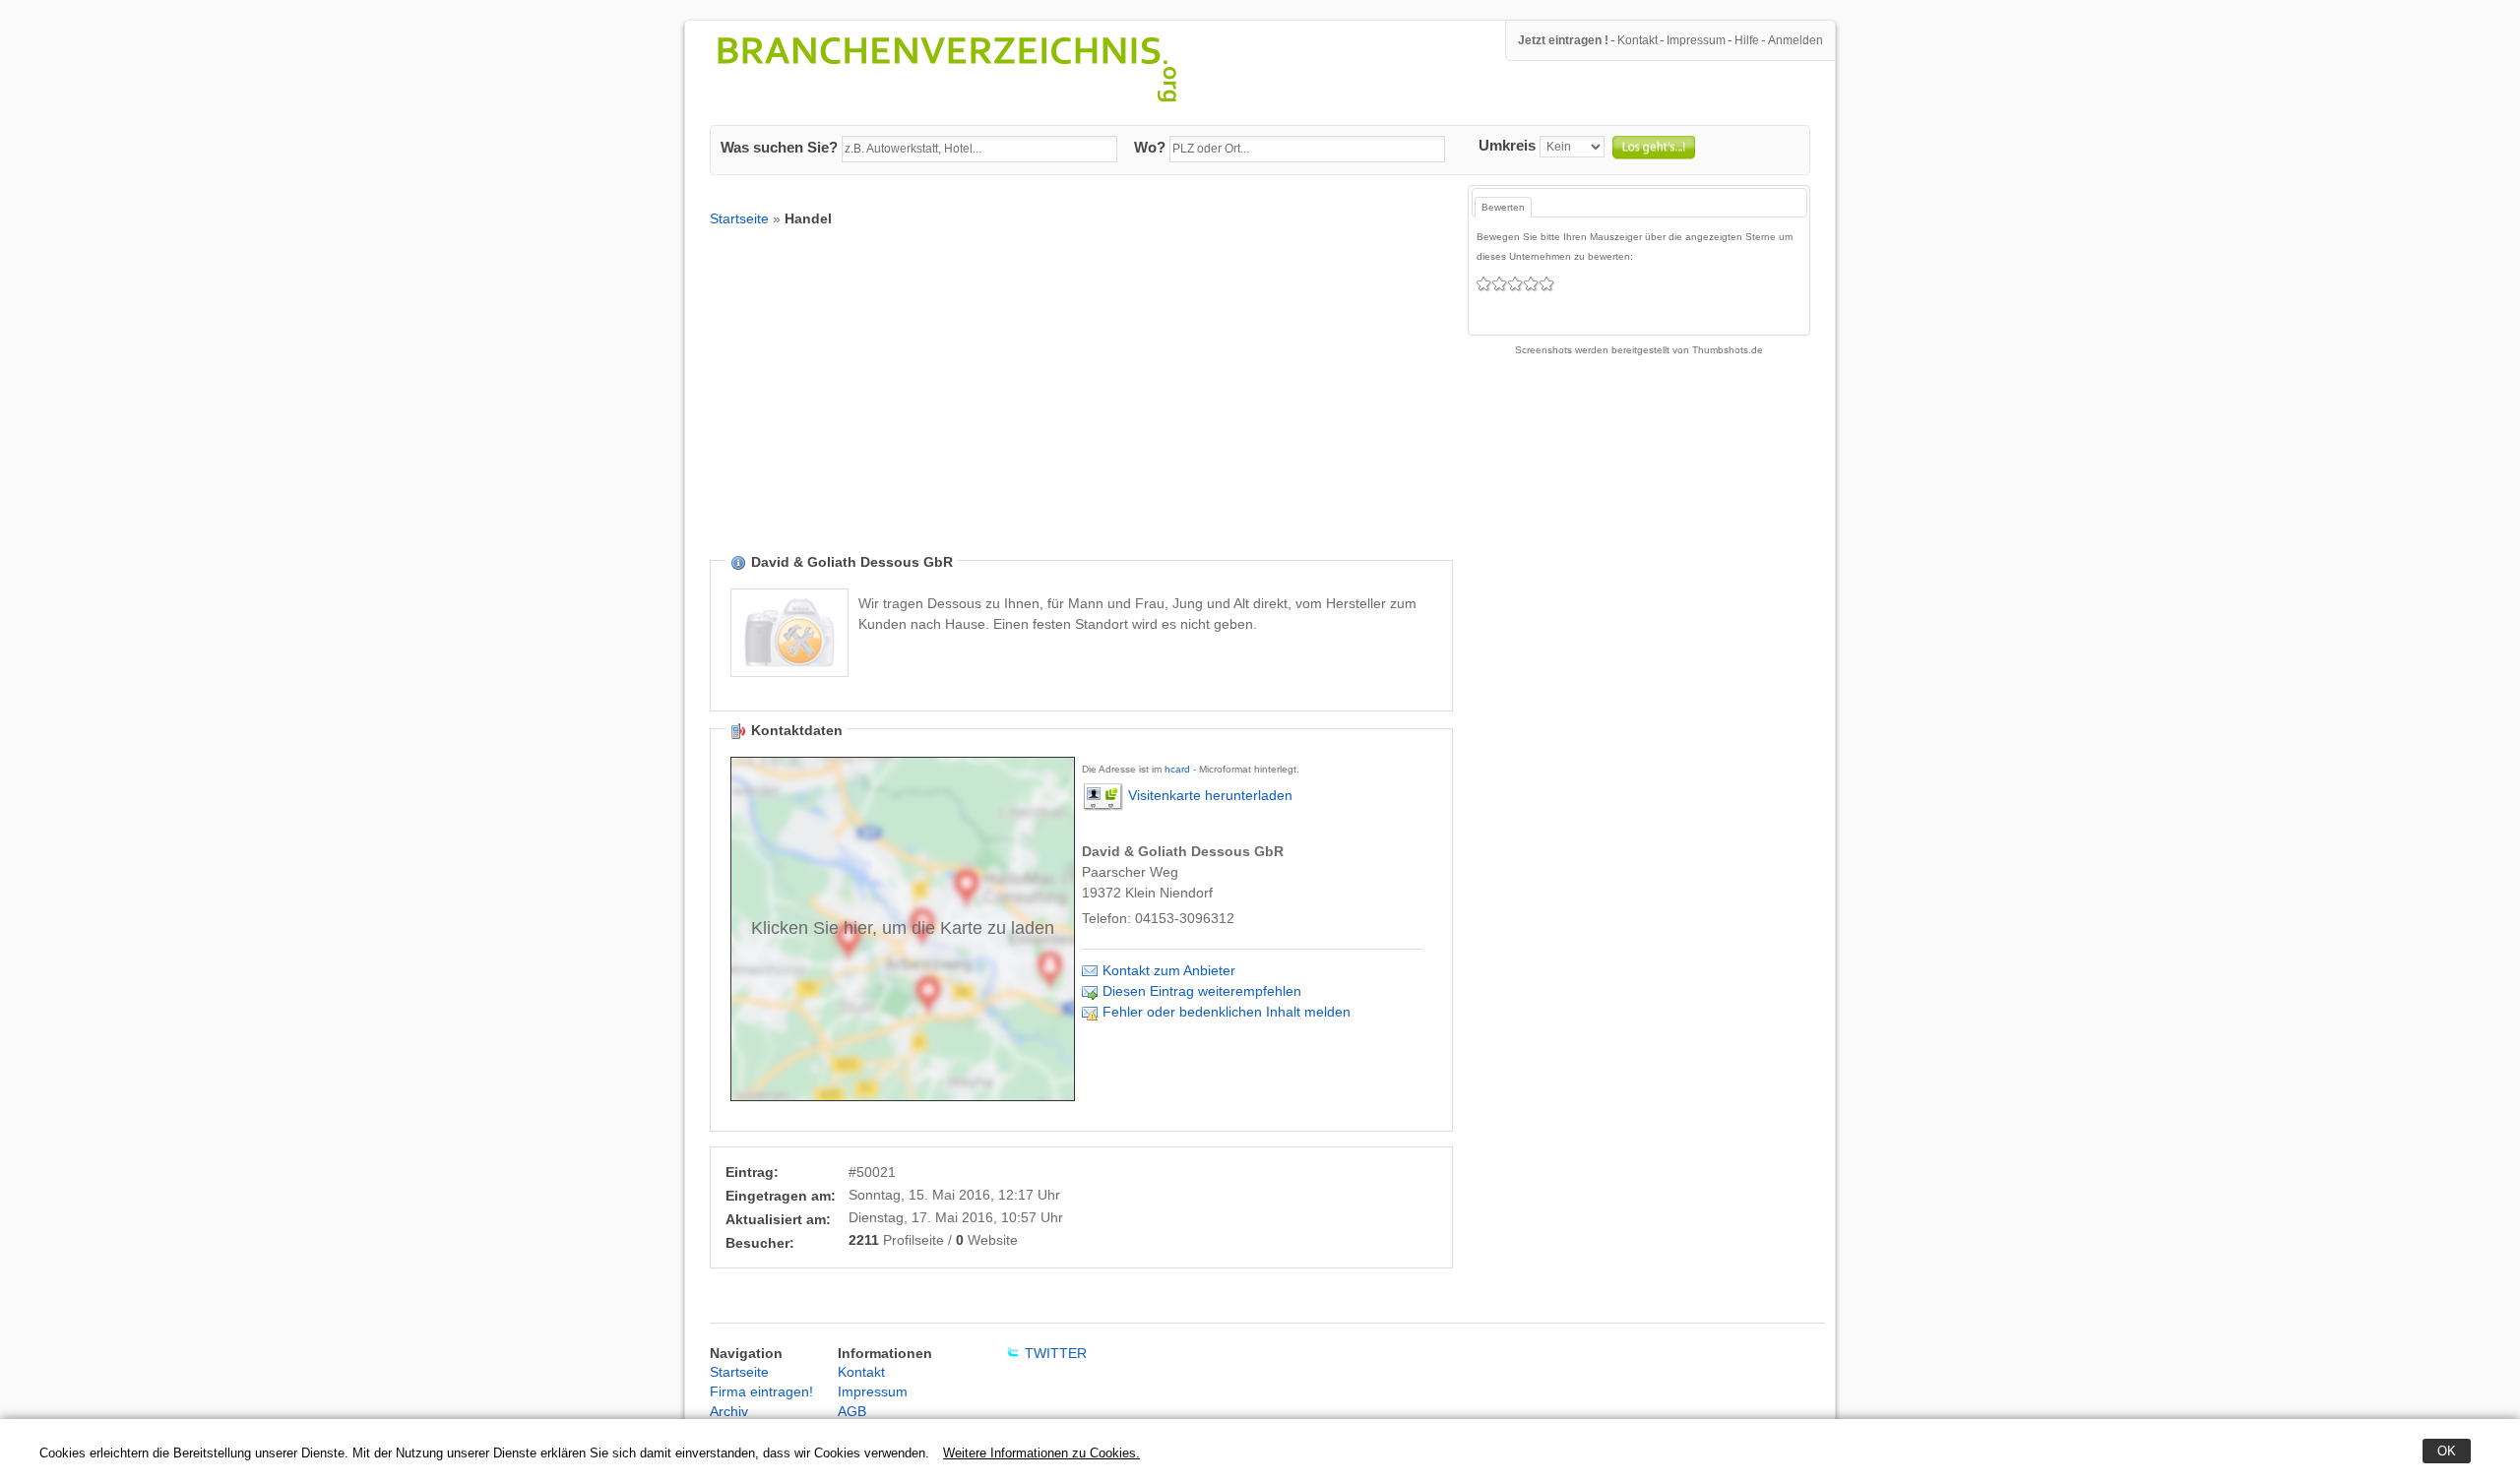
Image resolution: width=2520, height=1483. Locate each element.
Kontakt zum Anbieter (1169, 970)
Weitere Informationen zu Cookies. (1041, 1453)
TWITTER (1056, 1353)
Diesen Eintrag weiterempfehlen (1202, 991)
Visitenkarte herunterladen (1210, 795)
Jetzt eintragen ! (1563, 40)
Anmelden (1795, 40)
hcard (1177, 769)
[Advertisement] (1081, 405)
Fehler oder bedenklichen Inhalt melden (1227, 1012)
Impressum (1696, 40)
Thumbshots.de (1728, 350)
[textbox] (979, 150)
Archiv (729, 1411)
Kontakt (1638, 40)
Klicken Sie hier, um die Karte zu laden (903, 928)
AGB (852, 1411)
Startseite (739, 218)
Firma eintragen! (761, 1391)
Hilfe (1747, 40)
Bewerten (1503, 207)
